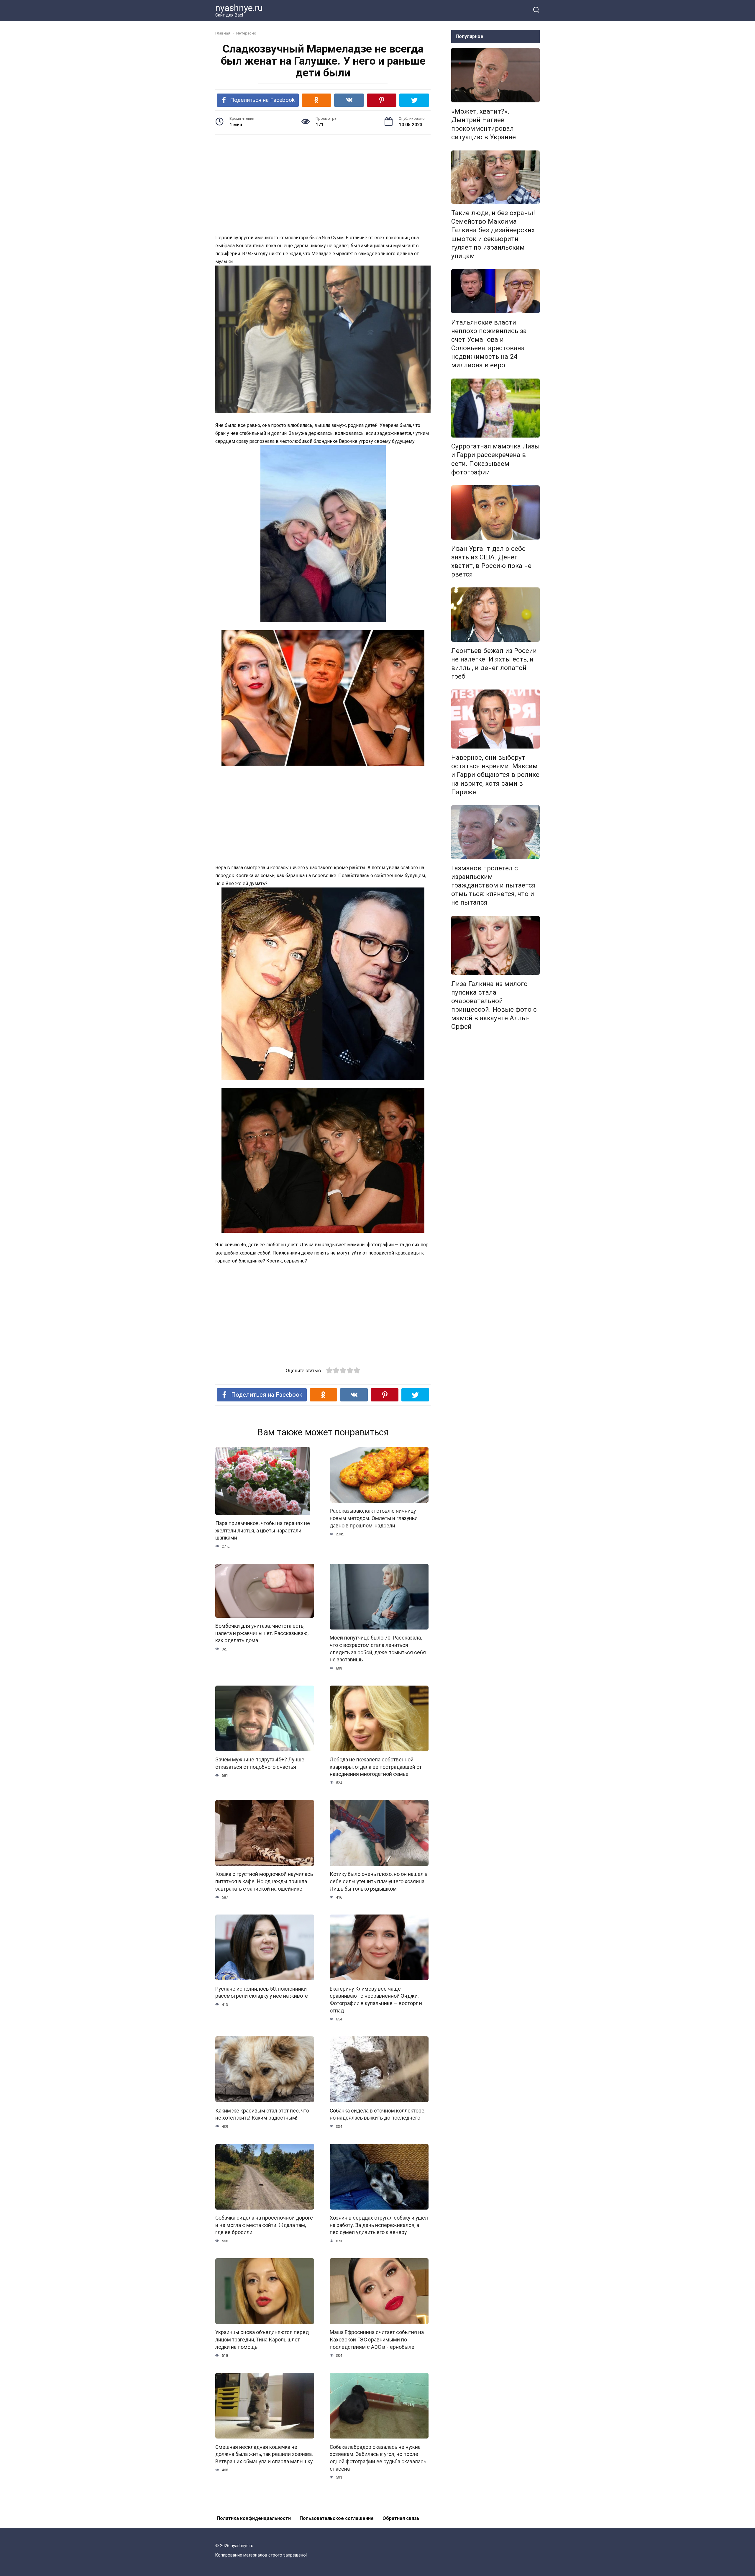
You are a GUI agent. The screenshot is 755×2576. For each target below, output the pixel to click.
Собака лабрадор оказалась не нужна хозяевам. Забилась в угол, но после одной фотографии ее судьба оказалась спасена (378, 2458)
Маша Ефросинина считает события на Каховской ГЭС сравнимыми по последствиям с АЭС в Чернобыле (377, 2340)
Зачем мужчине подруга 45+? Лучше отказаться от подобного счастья (260, 1763)
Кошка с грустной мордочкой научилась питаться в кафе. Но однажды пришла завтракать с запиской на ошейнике (264, 1881)
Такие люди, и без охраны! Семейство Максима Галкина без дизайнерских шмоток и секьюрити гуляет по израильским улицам (493, 234)
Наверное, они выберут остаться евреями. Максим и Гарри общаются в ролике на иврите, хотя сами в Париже (495, 775)
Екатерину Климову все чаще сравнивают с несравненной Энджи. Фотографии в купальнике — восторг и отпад (376, 1999)
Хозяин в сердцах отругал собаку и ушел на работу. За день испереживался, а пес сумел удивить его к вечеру (379, 2225)
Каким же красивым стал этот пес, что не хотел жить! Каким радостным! (262, 2114)
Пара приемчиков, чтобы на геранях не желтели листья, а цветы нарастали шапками (263, 1531)
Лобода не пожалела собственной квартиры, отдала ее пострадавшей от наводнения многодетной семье (376, 1767)
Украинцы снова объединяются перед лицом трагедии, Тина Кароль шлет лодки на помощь (262, 2340)
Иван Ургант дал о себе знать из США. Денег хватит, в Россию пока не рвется (491, 561)
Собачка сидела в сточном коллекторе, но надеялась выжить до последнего (377, 2114)
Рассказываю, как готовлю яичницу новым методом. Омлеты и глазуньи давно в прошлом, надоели (374, 1518)
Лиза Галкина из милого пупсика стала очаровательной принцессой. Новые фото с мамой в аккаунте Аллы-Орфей (494, 1005)
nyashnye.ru (239, 8)
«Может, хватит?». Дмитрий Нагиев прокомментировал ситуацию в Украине (484, 124)
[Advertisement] (323, 185)
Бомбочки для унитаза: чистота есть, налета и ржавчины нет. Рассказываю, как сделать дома (262, 1633)
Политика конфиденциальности (254, 2518)
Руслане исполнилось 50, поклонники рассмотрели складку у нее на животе (262, 1992)
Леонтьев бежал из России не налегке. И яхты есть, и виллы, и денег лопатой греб (494, 663)
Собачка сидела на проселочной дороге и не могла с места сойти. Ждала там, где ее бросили (264, 2225)
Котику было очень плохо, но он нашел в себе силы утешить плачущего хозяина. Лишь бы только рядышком (379, 1881)
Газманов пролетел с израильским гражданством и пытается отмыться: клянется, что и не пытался (493, 885)
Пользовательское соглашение (337, 2518)
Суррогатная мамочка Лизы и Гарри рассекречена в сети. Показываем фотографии (495, 459)
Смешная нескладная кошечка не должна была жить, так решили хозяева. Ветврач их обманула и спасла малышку (264, 2454)
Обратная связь (401, 2518)
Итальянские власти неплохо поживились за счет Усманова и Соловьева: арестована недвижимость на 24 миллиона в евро (489, 344)
